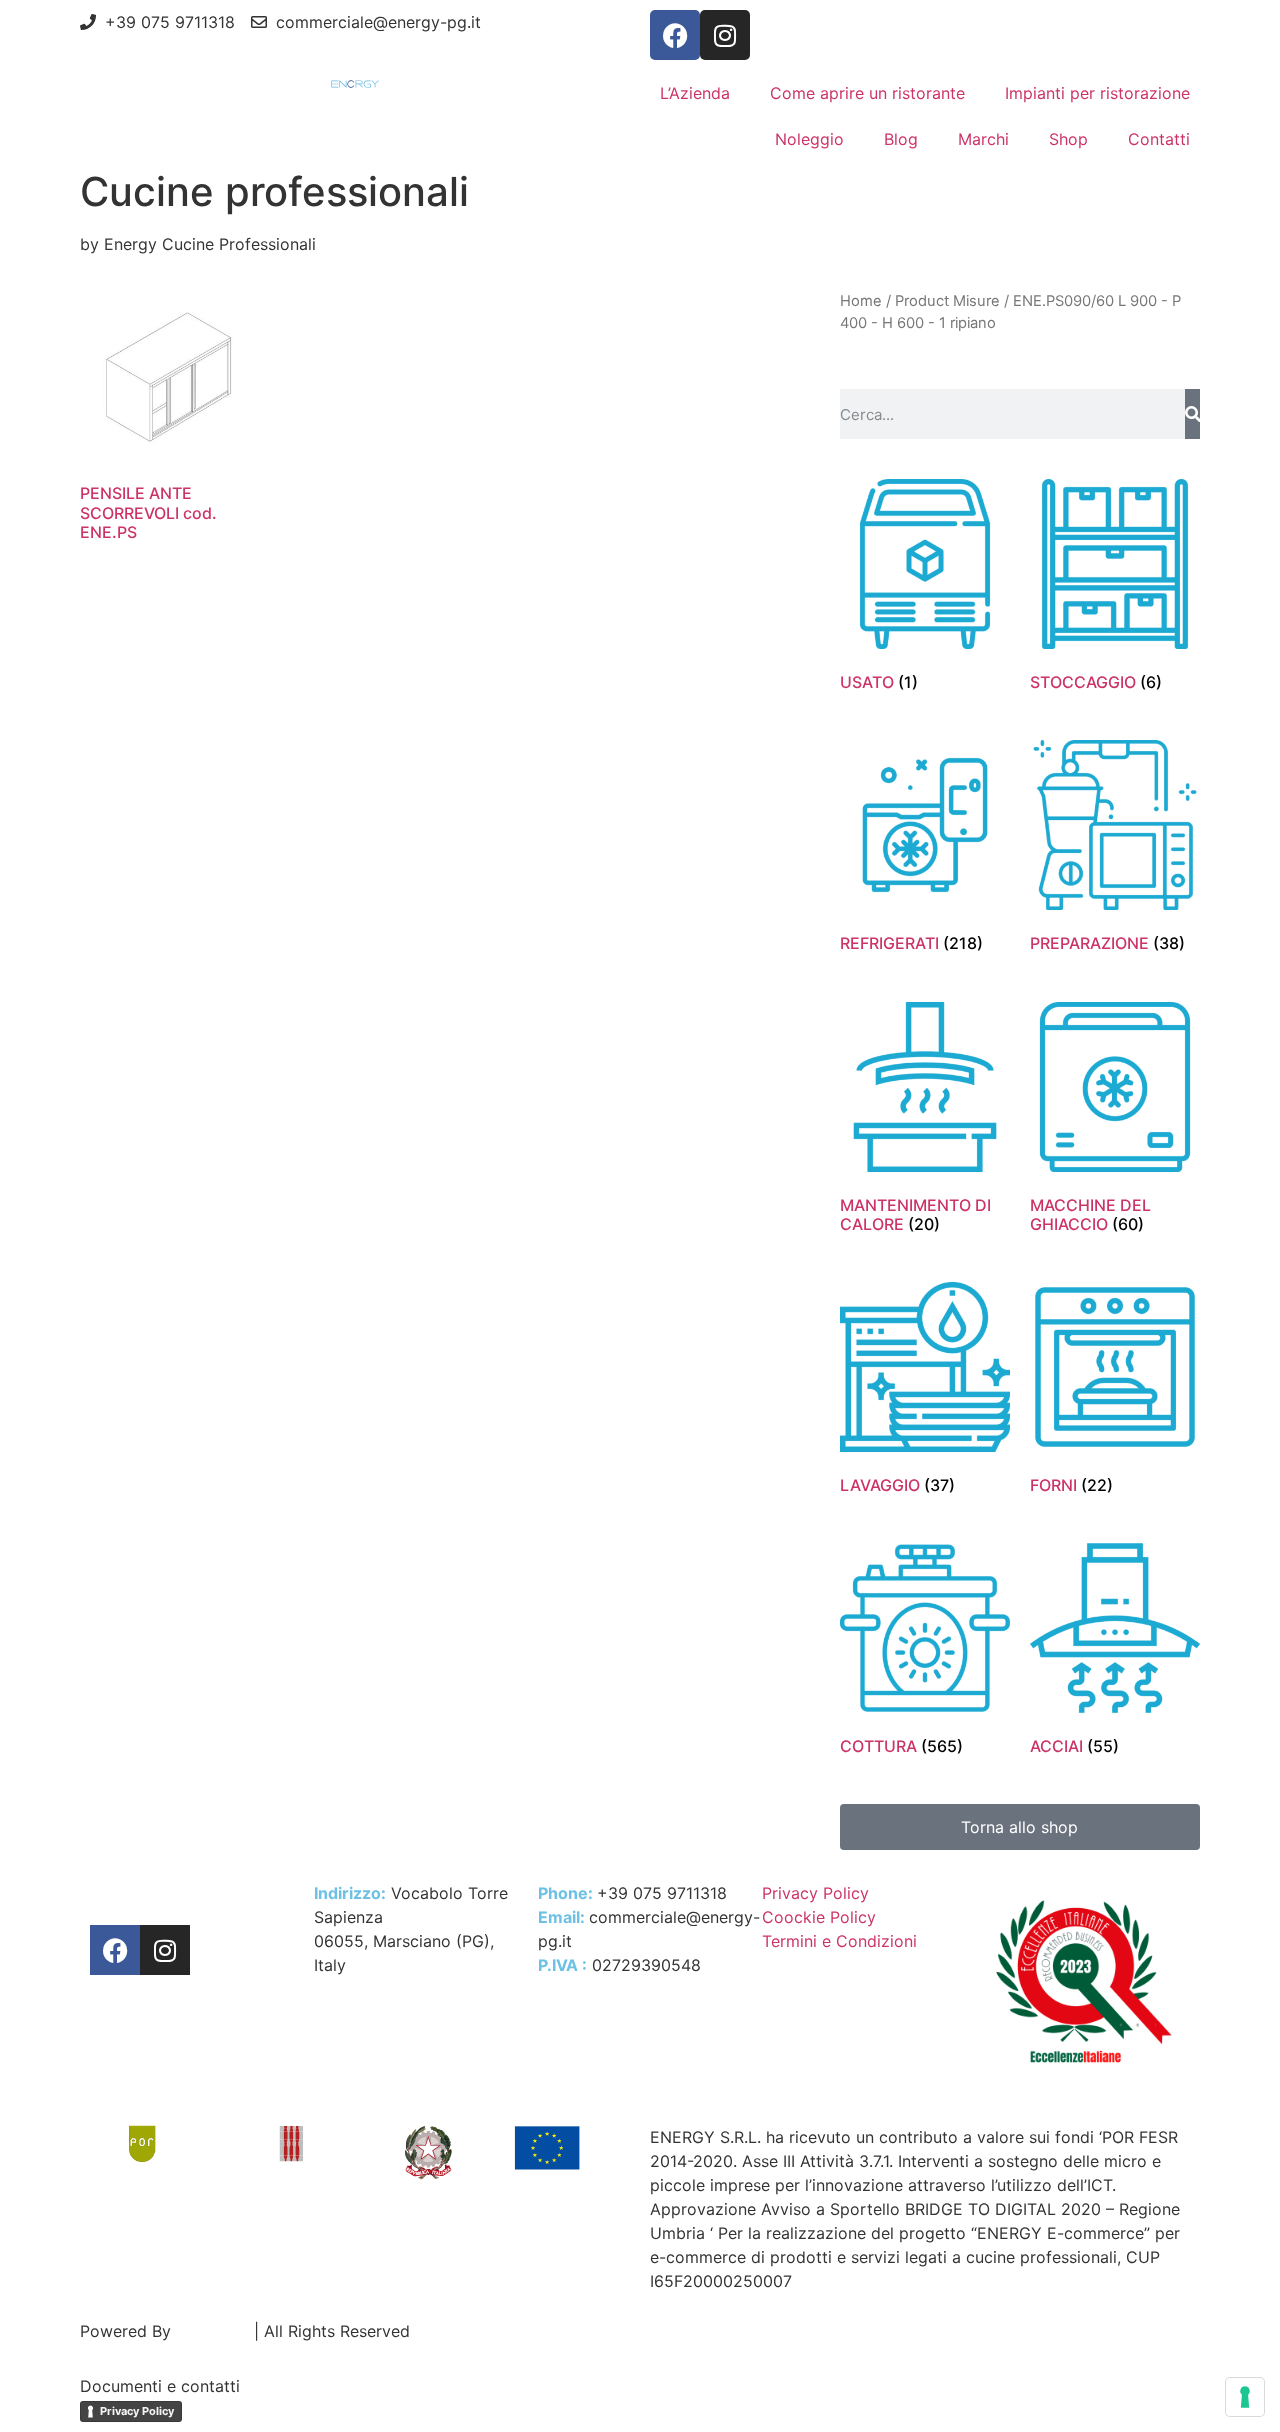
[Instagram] (725, 35)
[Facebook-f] (675, 35)
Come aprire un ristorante (867, 93)
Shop (1068, 139)
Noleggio (809, 139)
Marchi (983, 139)
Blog (901, 139)
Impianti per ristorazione (1097, 93)
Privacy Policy (137, 2411)
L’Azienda (695, 93)
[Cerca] (1192, 414)
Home (861, 301)
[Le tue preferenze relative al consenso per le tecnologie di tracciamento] (1245, 2397)
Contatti (1159, 139)
